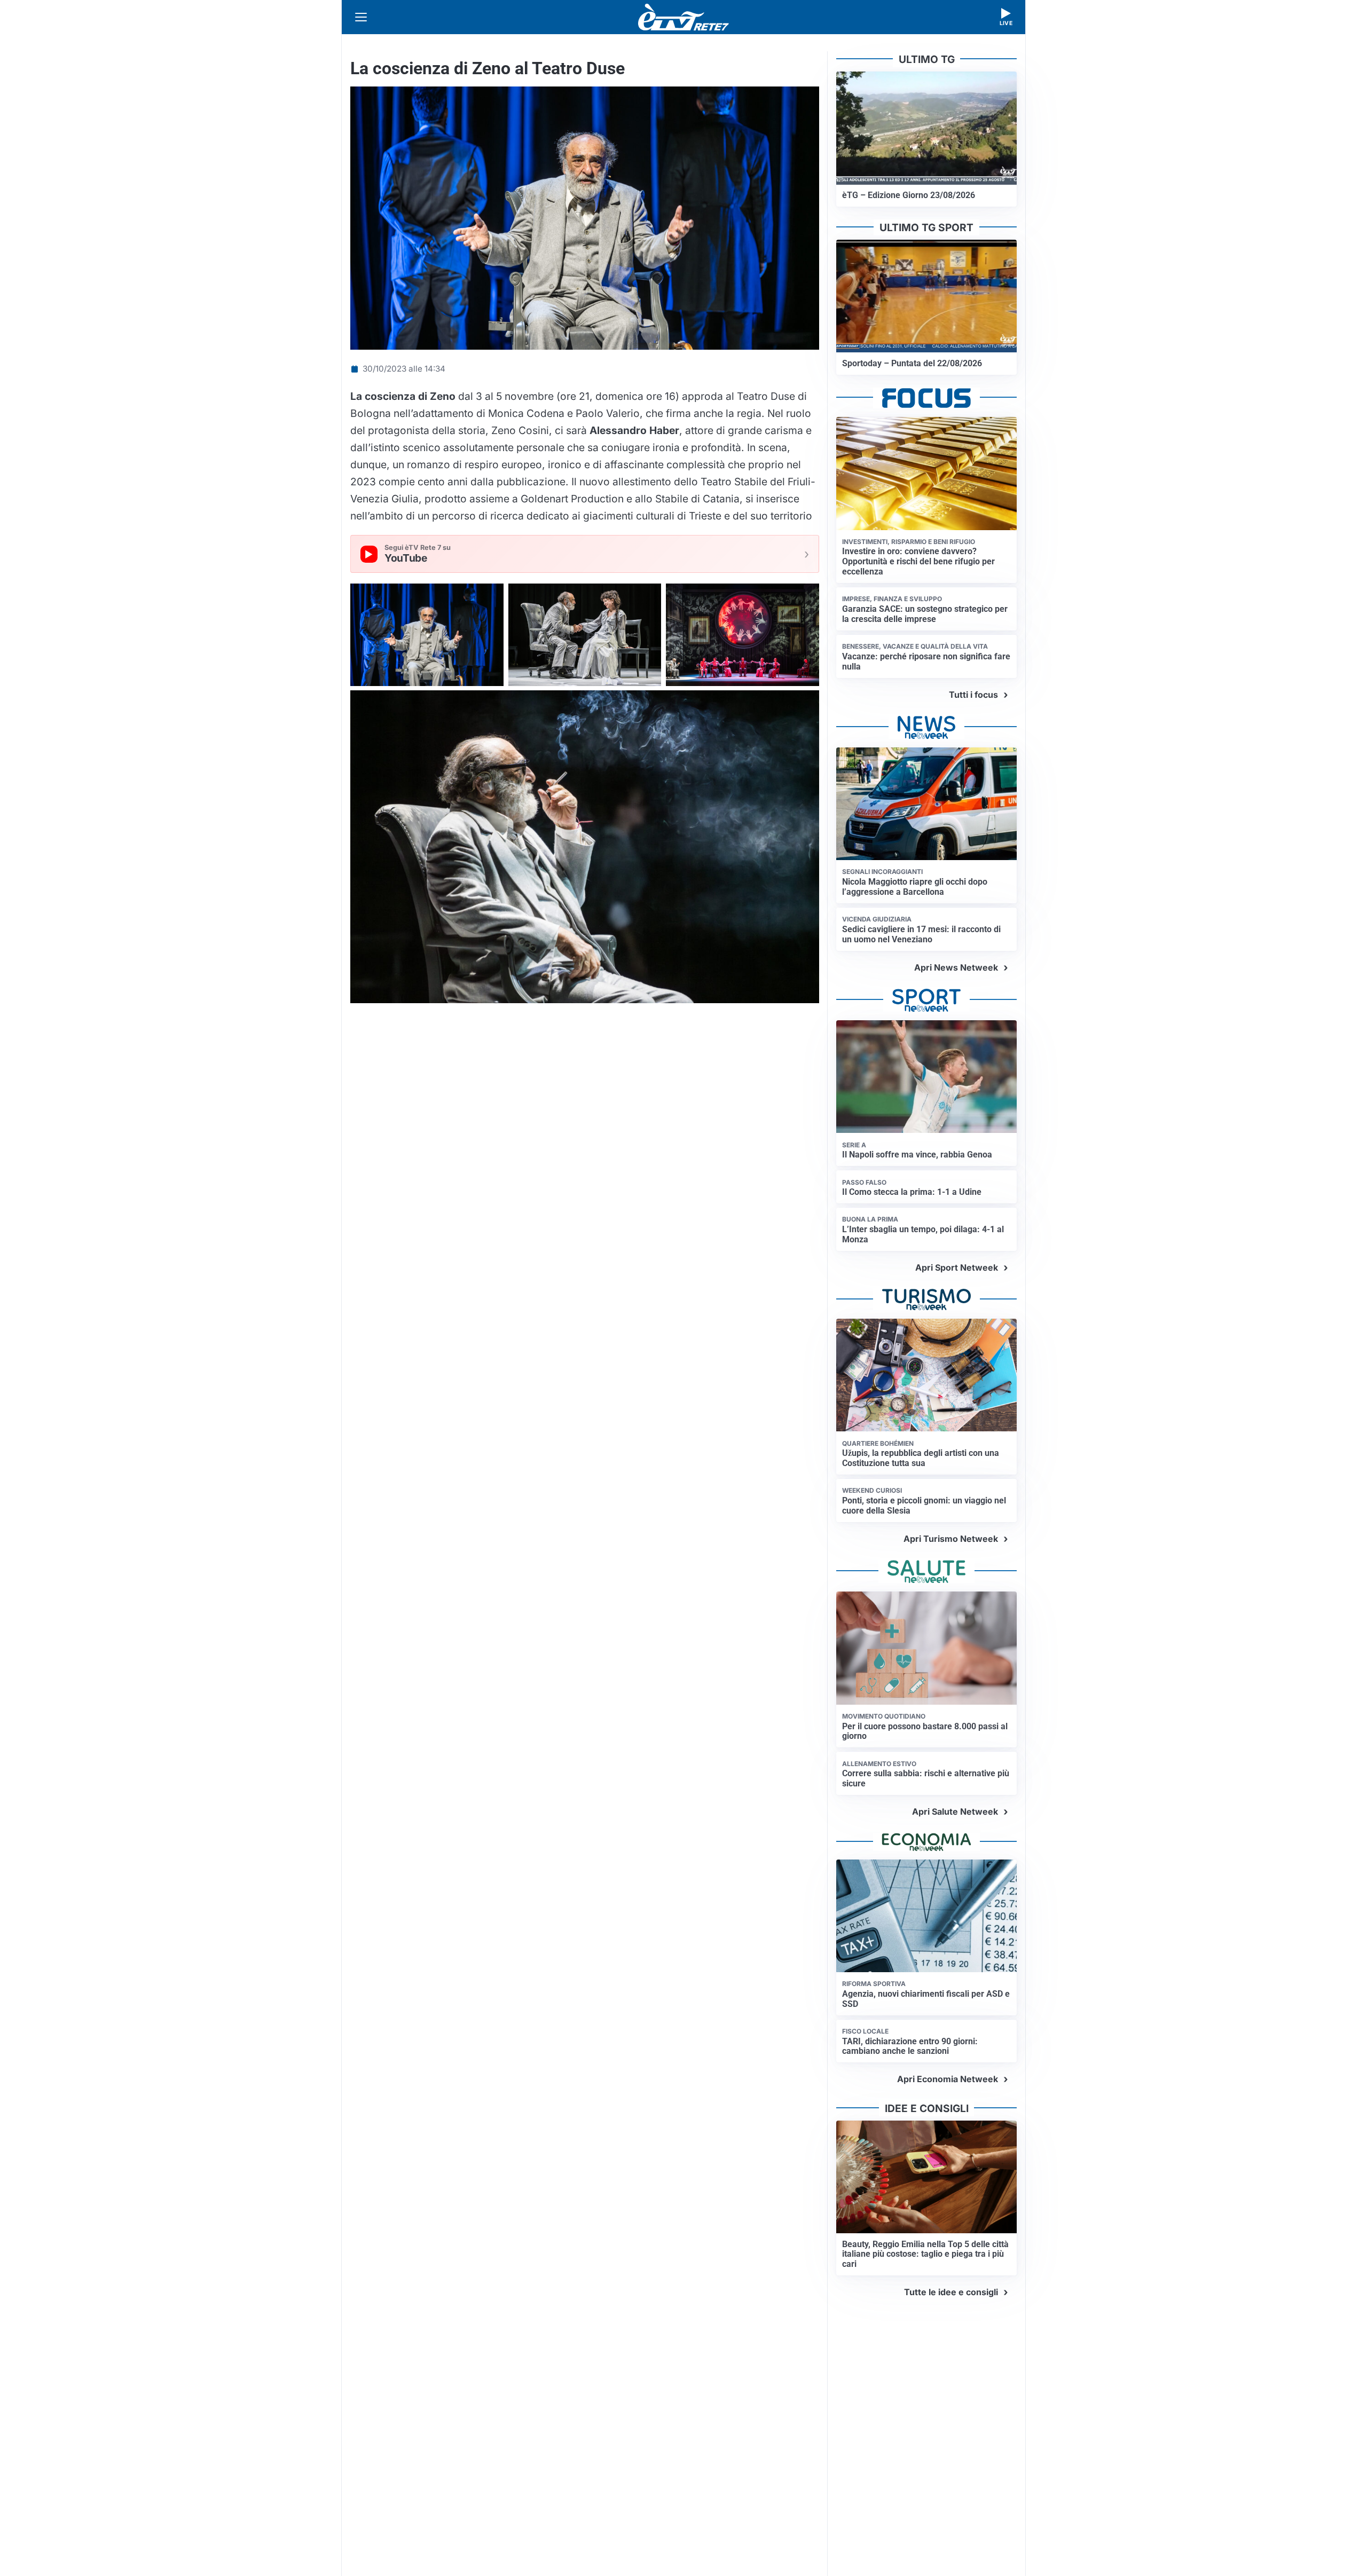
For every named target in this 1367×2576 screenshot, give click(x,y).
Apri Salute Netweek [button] (955, 1811)
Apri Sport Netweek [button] (957, 1267)
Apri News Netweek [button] (956, 967)
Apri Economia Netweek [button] (948, 2079)
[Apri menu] (361, 17)
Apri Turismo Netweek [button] (951, 1539)
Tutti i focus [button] (973, 695)
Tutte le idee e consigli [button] (951, 2292)
